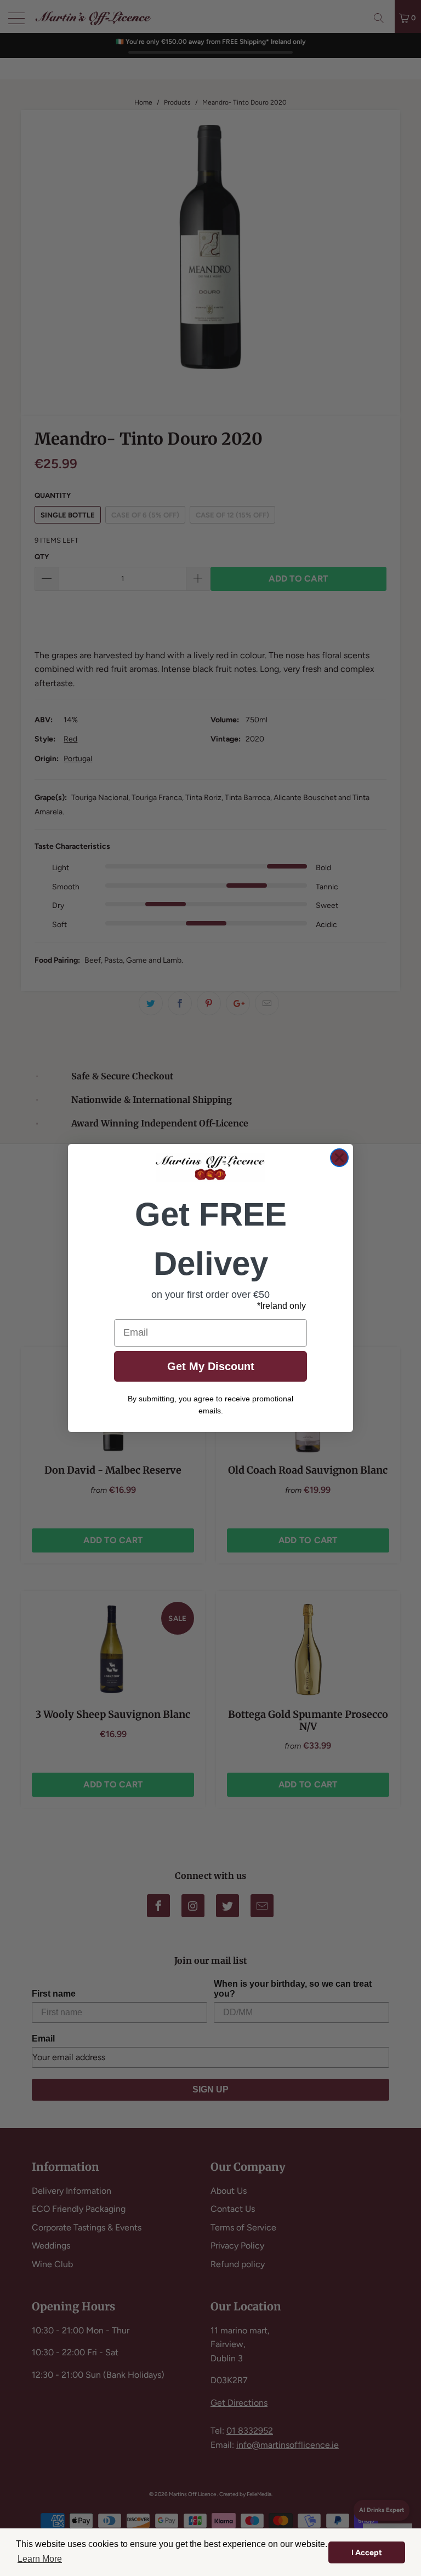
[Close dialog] (339, 1158)
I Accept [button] (367, 2552)
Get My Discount (211, 1366)
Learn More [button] (40, 2559)
